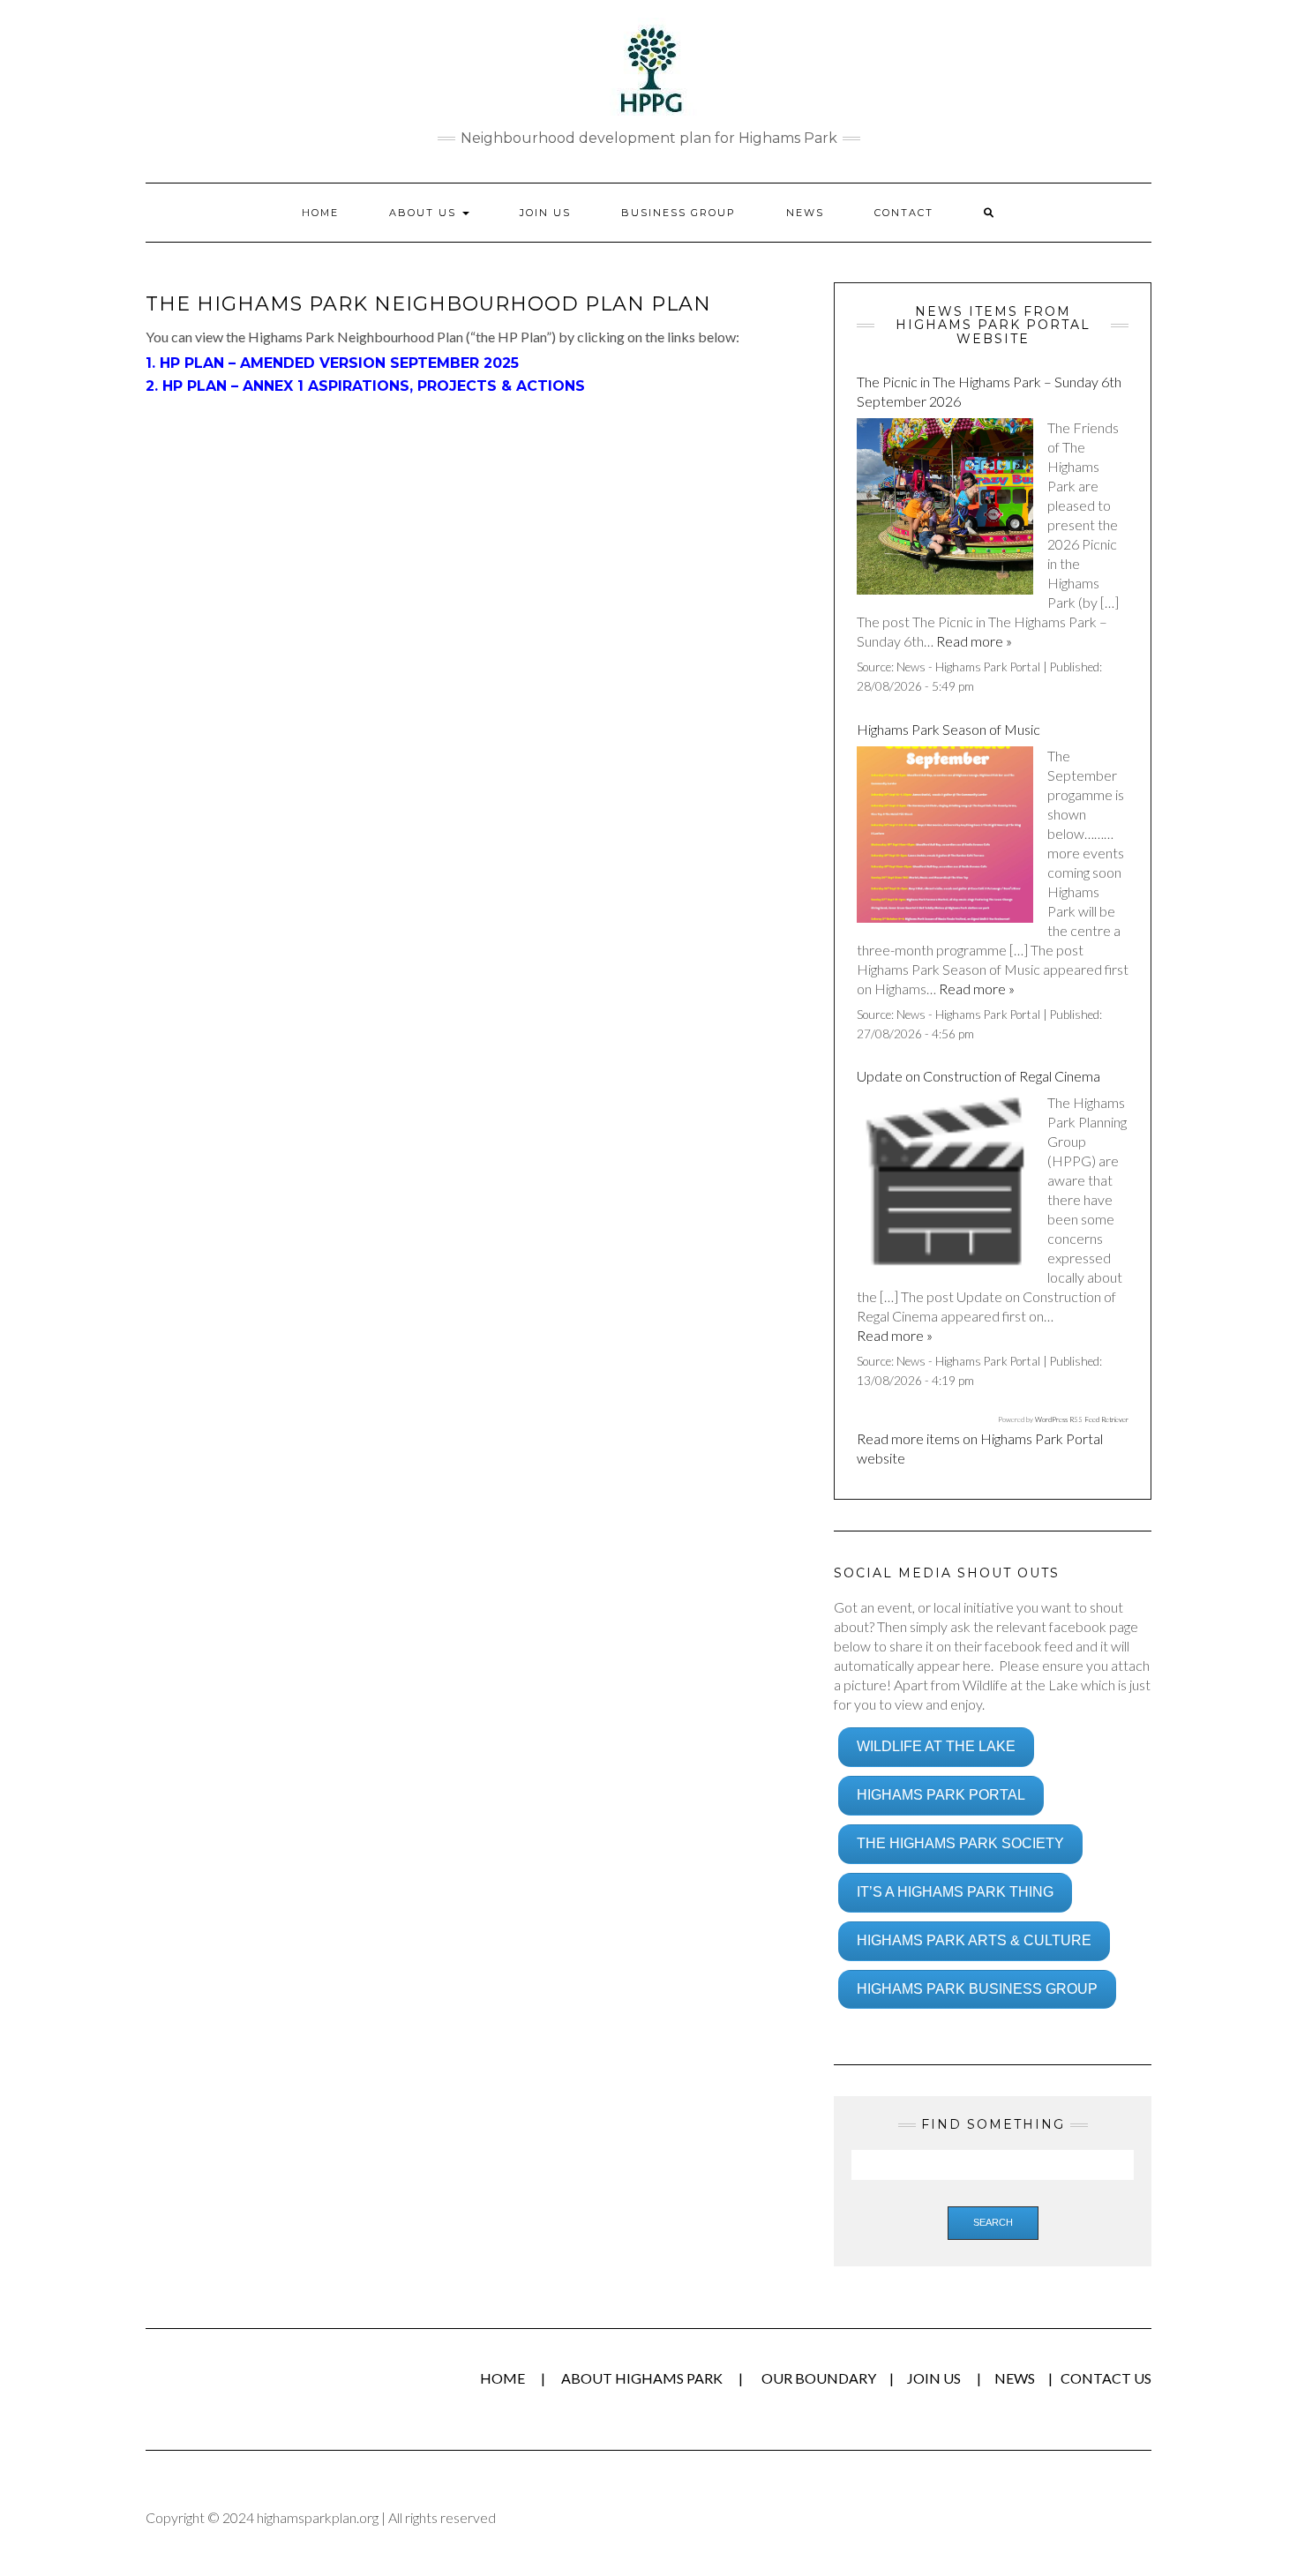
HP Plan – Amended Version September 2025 (339, 363)
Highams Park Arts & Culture (974, 1940)
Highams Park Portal (941, 1795)
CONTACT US (1106, 2378)
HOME (320, 213)
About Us (425, 213)
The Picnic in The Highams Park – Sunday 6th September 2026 (989, 391)
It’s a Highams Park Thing (955, 1892)
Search (993, 2222)
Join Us (545, 213)
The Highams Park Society (960, 1843)
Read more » (974, 641)
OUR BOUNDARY (819, 2378)
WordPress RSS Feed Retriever (1082, 1419)
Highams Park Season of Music (948, 729)
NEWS (1015, 2378)
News (805, 213)
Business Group (678, 213)
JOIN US (935, 2378)
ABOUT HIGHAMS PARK (642, 2378)
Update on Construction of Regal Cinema (978, 1076)
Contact (904, 213)
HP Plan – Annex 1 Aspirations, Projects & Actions (374, 386)
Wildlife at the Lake (936, 1746)
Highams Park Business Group (977, 1989)
